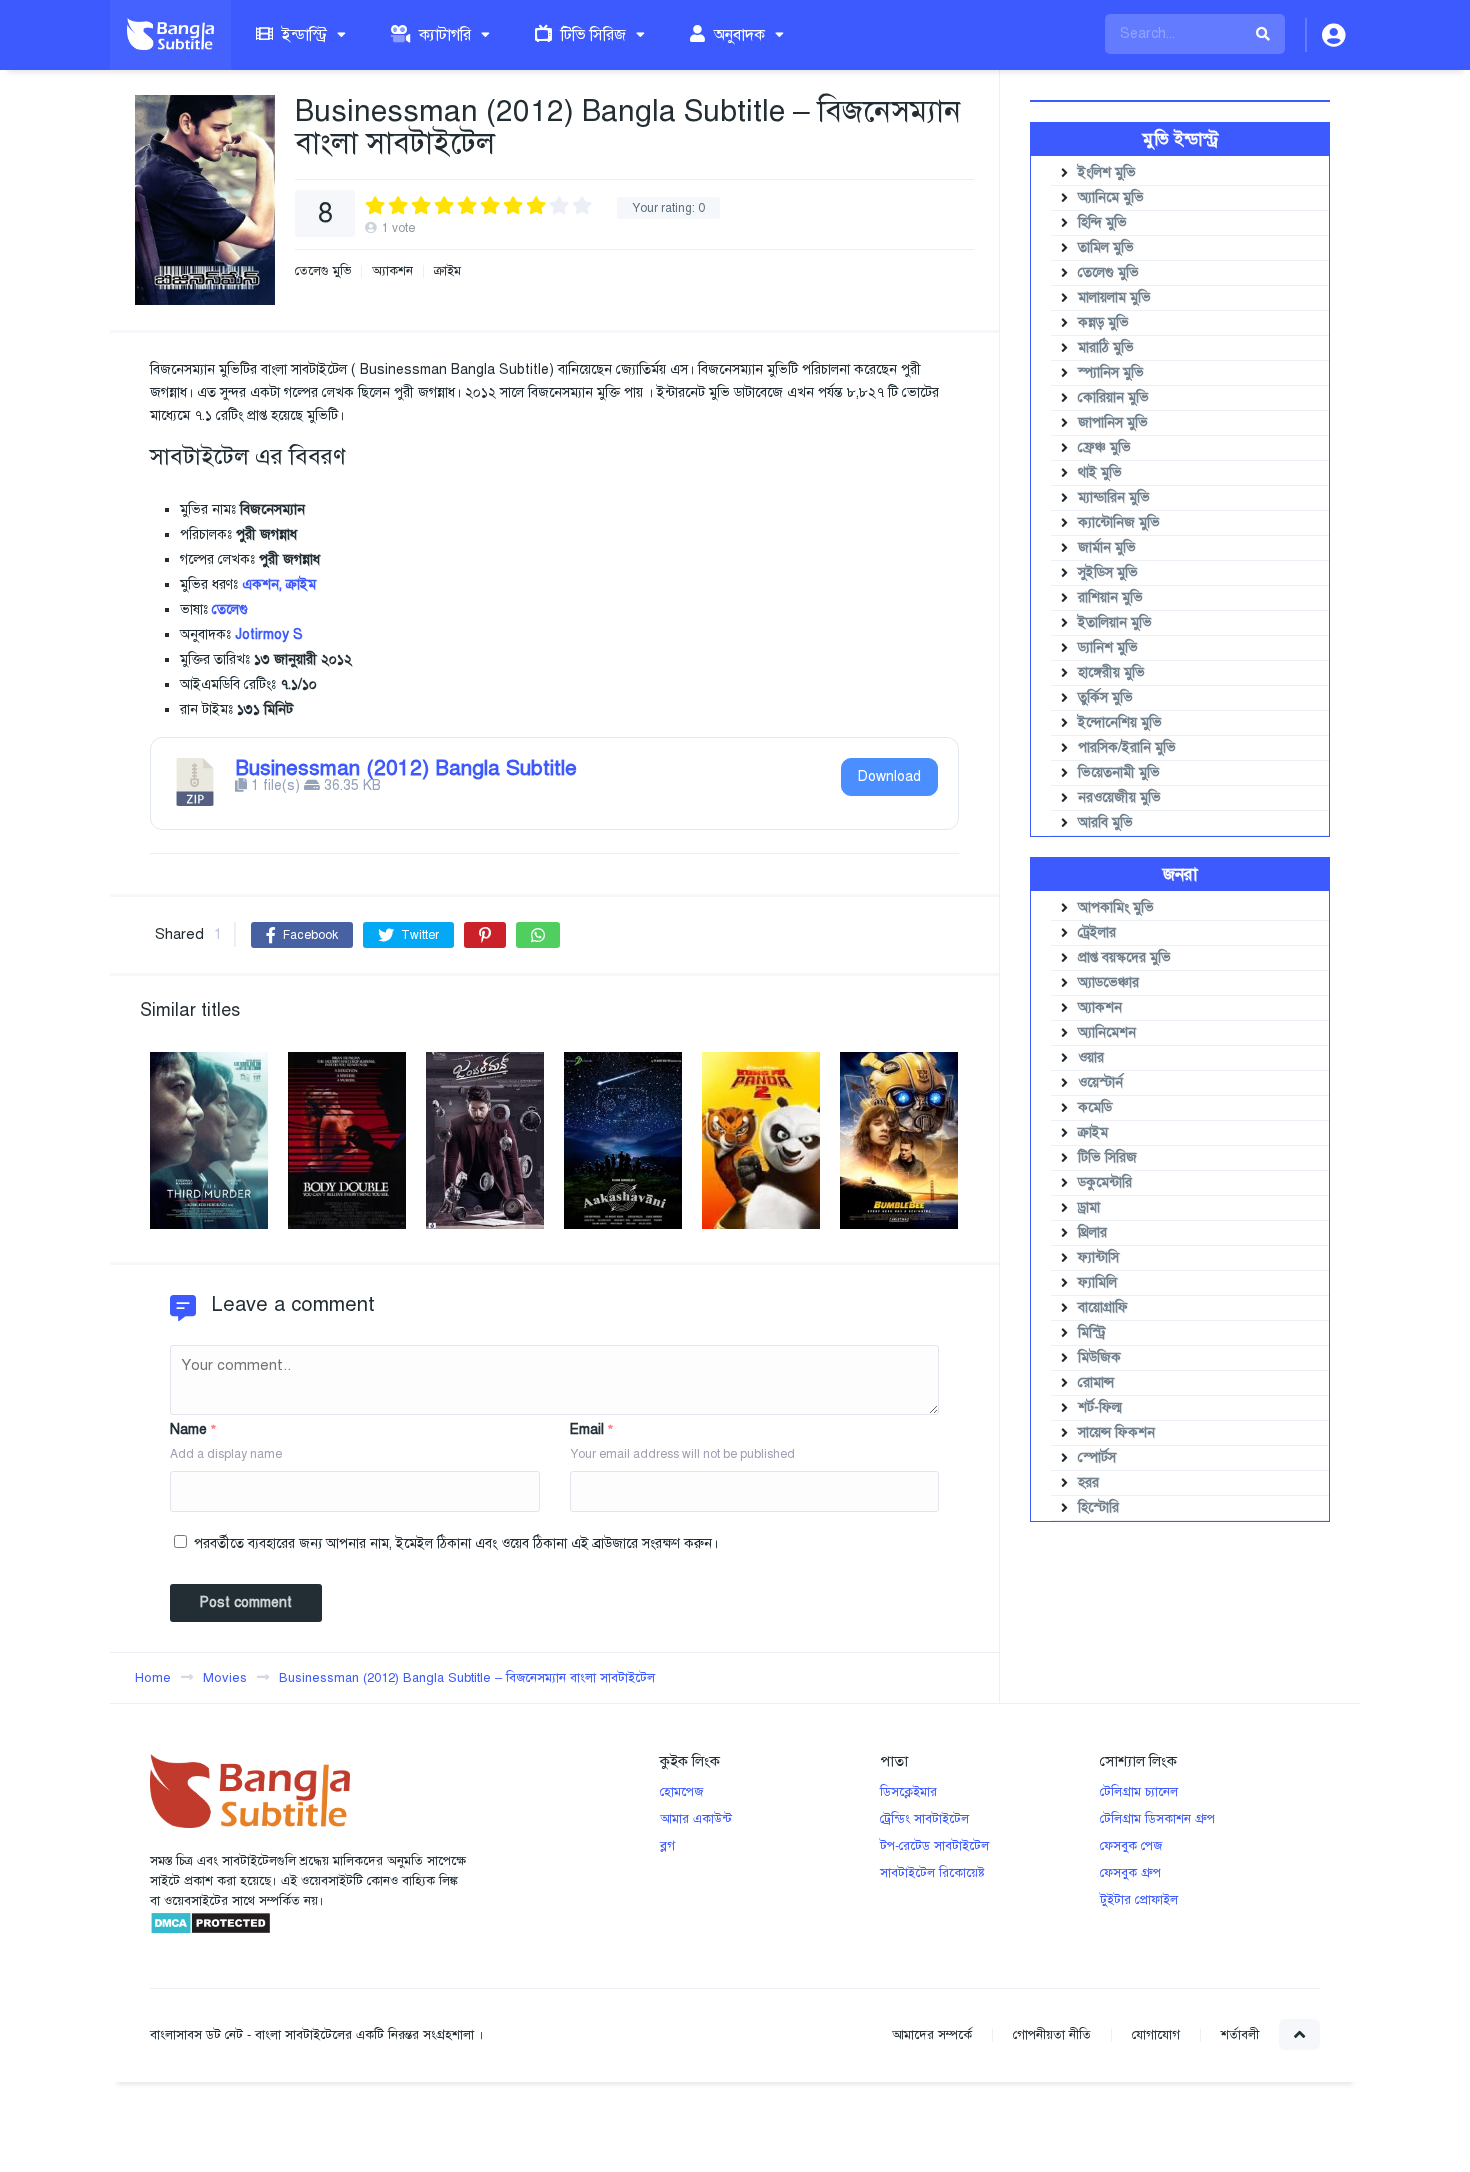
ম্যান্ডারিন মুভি (1114, 497)
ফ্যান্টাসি (1098, 1257)
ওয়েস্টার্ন (1100, 1082)
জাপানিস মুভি (1113, 422)
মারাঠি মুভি (1106, 347)
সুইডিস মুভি (1108, 572)
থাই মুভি (1100, 472)
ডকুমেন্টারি (1105, 1182)
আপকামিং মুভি (1116, 907)
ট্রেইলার (1097, 932)
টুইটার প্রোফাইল (1139, 1900)
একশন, (262, 584)
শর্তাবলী (1240, 2035)
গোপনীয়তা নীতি (1052, 2035)
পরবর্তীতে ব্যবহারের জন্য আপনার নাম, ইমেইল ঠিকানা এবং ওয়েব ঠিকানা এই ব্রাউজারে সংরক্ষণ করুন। (456, 1543)
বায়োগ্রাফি (1103, 1307)
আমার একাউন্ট (696, 1819)
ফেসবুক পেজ (1131, 1846)
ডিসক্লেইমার (908, 1792)
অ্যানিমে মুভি (1111, 197)
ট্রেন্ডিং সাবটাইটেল (924, 1819)
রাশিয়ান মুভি (1110, 597)
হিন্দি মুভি (1102, 222)
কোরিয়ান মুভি (1113, 397)
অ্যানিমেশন (1107, 1032)
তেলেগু (230, 609)
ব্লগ (667, 1846)
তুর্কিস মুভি (1105, 697)
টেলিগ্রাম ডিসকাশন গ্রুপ (1157, 1819)
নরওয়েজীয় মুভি (1119, 797)
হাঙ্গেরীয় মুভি (1111, 672)
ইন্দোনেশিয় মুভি (1120, 722)
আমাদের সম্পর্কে (932, 2035)
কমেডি (1095, 1107)
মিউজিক (1099, 1357)
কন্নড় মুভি (1103, 322)
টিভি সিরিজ (591, 35)
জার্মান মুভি (1107, 547)
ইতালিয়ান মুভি (1115, 622)
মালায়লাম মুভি (1114, 297)
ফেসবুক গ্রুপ (1130, 1873)
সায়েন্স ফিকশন (1116, 1432)
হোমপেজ (681, 1792)
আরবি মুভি (1105, 822)
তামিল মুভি (1106, 247)
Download (889, 776)
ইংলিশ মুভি (1107, 172)
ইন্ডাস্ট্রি (302, 35)
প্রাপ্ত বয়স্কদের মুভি (1124, 957)
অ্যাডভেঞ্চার (1108, 982)
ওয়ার (1091, 1057)
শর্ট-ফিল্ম (1100, 1407)
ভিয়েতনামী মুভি (1119, 772)
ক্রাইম (447, 271)
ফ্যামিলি (1097, 1282)
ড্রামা (1089, 1207)
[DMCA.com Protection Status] (210, 1931)
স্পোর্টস (1097, 1457)
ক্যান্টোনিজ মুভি (1119, 522)
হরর (1088, 1482)
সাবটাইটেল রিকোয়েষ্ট (932, 1873)
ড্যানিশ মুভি (1108, 647)
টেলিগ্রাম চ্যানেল (1139, 1792)
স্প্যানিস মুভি (1111, 372)
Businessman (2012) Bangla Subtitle (406, 768)
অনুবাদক (737, 35)
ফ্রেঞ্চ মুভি (1104, 447)
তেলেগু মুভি (323, 271)
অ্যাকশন (392, 271)
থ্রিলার (1092, 1232)
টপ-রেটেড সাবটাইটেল (934, 1846)
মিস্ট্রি (1092, 1332)
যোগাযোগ (1156, 2035)
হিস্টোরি (1098, 1507)
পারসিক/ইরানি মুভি (1127, 747)
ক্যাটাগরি (443, 35)
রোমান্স (1096, 1382)
